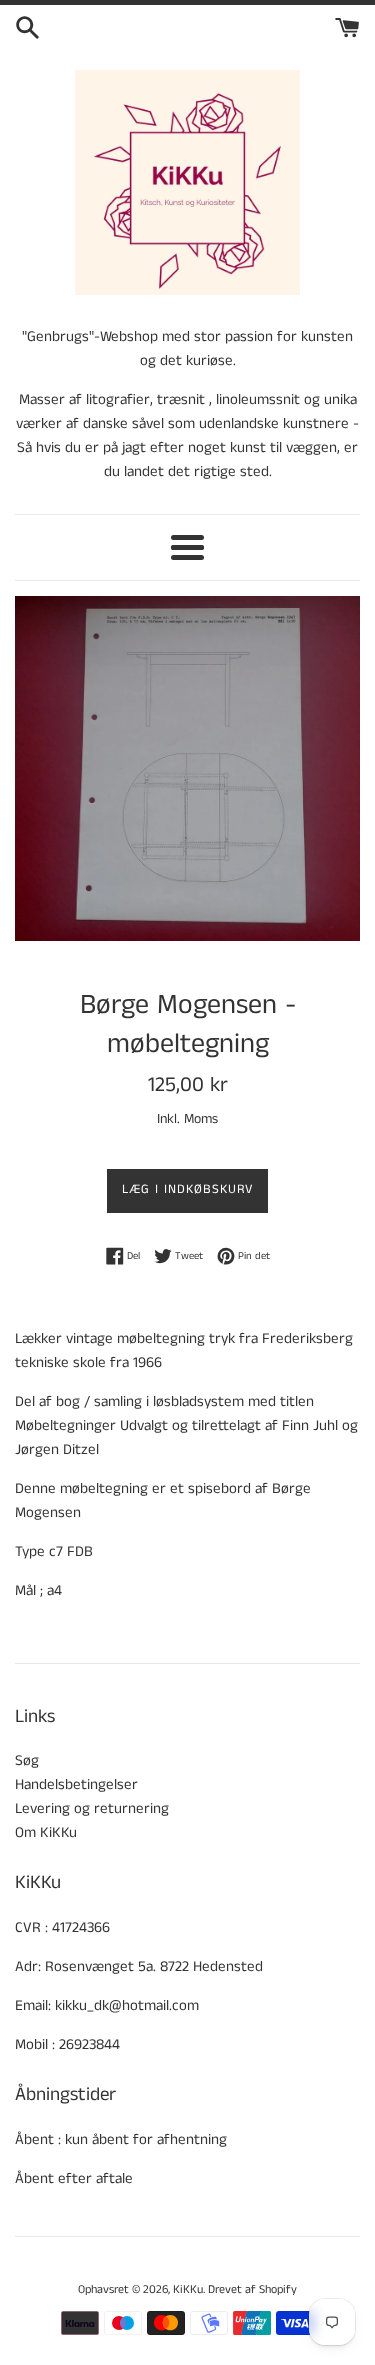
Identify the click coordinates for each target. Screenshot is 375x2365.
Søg (27, 1760)
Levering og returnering (92, 1808)
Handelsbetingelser (76, 1784)
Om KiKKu (46, 1832)
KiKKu (188, 2289)
